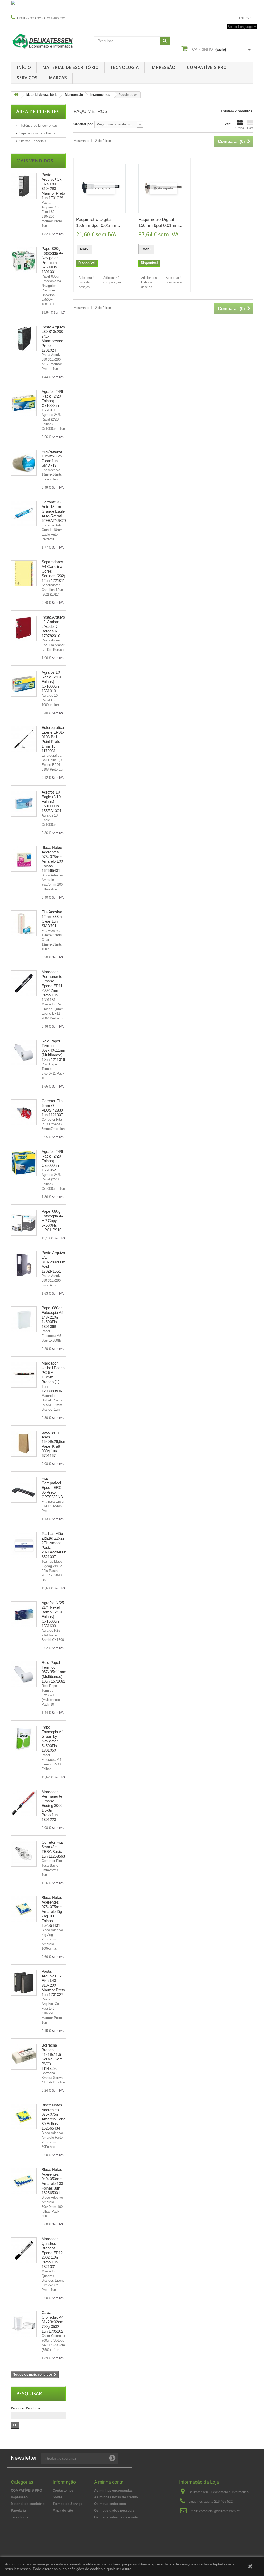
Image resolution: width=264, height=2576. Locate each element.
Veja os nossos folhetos (37, 133)
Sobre (57, 2497)
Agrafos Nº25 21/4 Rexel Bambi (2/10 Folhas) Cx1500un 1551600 (53, 1614)
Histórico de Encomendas (39, 126)
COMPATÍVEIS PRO (207, 67)
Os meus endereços (110, 2504)
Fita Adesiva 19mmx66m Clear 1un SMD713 (52, 458)
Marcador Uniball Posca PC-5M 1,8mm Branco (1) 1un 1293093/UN (53, 1377)
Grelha (240, 128)
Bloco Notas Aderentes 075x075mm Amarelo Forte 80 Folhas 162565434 (53, 2117)
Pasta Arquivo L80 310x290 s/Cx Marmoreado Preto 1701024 (53, 339)
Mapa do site (63, 2511)
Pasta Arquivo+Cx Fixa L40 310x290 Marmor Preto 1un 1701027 (53, 1983)
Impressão (163, 67)
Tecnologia (124, 67)
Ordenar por (83, 124)
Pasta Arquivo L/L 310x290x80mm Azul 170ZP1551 (55, 1262)
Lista (250, 128)
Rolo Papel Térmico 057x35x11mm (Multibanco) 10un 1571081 (54, 1672)
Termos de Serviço (68, 2504)
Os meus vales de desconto (116, 2517)
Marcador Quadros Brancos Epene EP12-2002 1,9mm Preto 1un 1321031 (53, 2253)
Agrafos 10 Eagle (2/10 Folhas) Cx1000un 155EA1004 (51, 801)
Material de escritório (71, 67)
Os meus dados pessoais (114, 2511)
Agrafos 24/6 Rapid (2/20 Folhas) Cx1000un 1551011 (52, 401)
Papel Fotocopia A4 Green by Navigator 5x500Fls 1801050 (52, 1739)
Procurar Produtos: (26, 2408)
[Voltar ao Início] (16, 95)
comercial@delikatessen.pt (219, 2511)
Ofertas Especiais (33, 141)
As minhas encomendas (113, 2490)
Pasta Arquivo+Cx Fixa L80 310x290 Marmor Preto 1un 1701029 (53, 186)
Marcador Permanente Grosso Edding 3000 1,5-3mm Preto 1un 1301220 (52, 1806)
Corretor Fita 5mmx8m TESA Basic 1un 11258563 (53, 1849)
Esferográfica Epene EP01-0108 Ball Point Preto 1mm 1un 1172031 (53, 739)
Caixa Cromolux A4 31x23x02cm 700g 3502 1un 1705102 (52, 2322)
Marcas (58, 78)
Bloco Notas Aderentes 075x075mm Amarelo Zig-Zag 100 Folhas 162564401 (52, 1911)
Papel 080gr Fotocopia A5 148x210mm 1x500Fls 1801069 (52, 1317)
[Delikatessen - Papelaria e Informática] (49, 41)
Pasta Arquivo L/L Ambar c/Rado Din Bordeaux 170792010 (53, 626)
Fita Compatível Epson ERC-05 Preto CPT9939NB (52, 1488)
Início (24, 67)
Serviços (27, 78)
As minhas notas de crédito (116, 2497)
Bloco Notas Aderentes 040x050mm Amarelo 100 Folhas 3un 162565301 (52, 2181)
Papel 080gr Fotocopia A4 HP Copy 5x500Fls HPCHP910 (52, 1221)
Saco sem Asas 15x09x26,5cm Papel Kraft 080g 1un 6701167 (54, 1444)
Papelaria (18, 2511)
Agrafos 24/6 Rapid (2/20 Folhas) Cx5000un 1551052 (52, 1161)
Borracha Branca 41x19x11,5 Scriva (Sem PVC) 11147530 (52, 2057)
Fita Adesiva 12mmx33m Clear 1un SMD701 (52, 919)
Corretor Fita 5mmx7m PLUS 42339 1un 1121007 (52, 1108)
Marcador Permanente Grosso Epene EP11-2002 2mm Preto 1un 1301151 (53, 986)
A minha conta (109, 2482)
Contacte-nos (223, 18)
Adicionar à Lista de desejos (87, 282)
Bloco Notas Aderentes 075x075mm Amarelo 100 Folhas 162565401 (52, 859)
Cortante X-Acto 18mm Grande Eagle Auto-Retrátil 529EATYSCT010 (56, 511)
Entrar (245, 18)
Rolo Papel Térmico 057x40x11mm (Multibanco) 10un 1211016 (54, 1050)
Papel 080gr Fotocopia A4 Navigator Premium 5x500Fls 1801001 (52, 260)
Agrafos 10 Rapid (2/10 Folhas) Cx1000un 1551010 (51, 682)
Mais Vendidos (35, 161)
